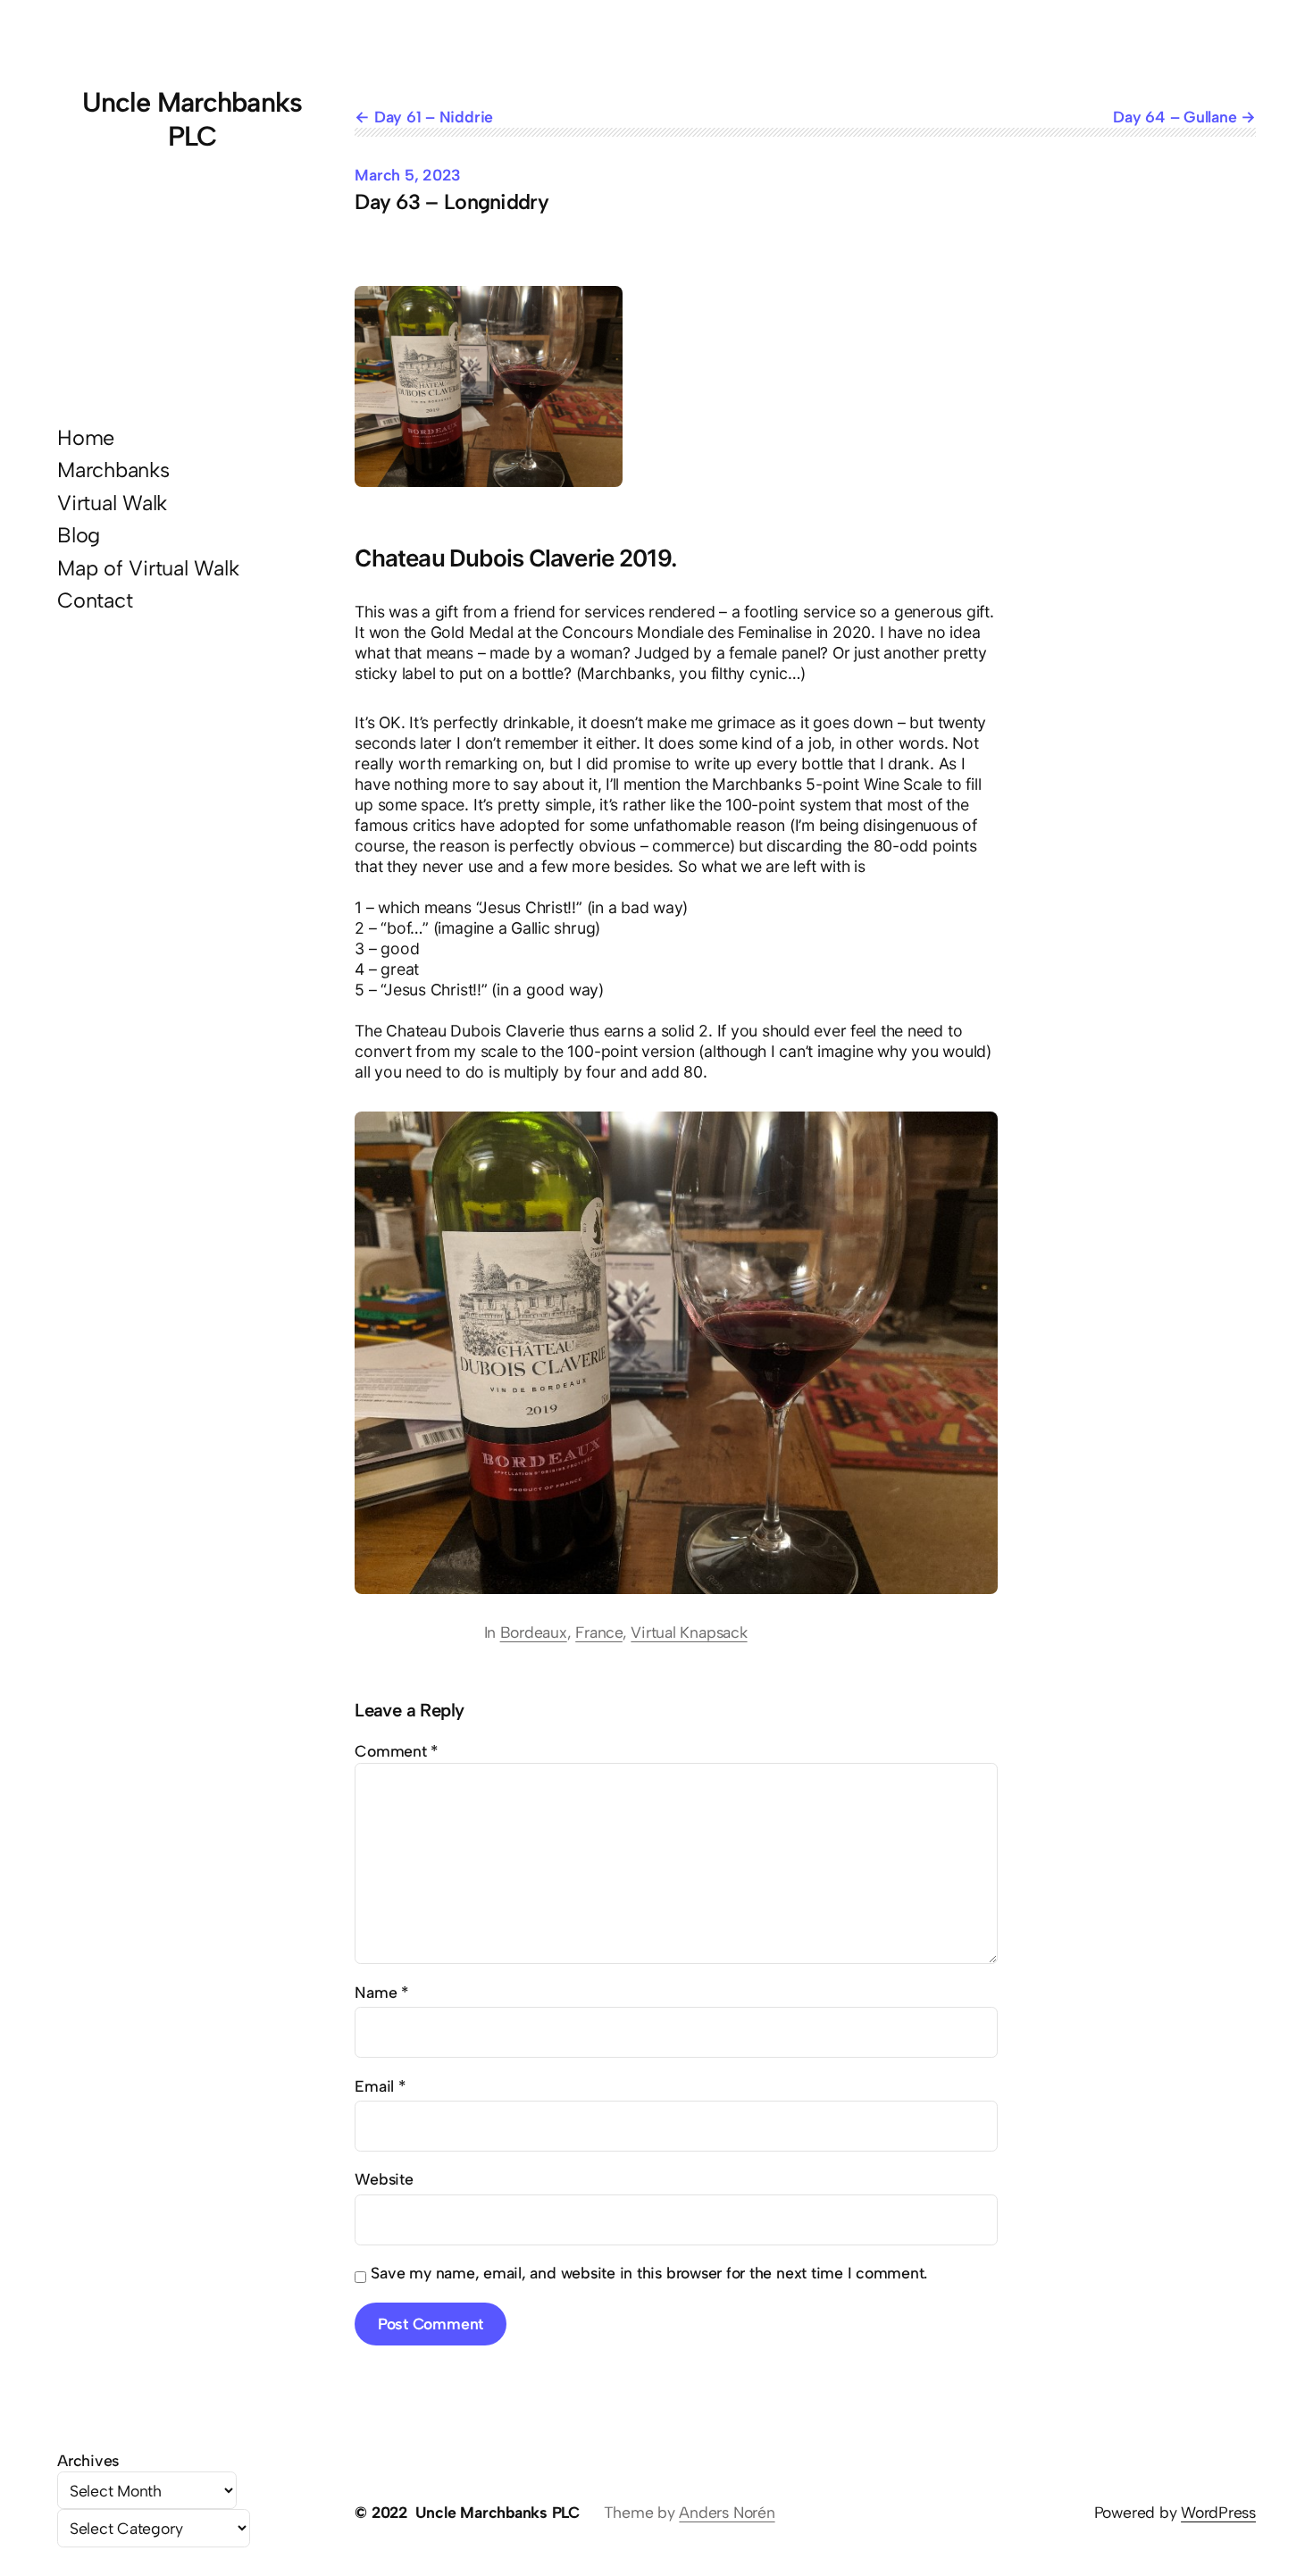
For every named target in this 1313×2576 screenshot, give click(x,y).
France (599, 1632)
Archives (88, 2460)
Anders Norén (727, 2512)
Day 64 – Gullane (1175, 117)
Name (381, 1992)
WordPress (1218, 2512)
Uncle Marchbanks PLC (192, 119)
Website (384, 2179)
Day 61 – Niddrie (434, 117)
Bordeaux (534, 1632)
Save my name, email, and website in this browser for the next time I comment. (649, 2273)
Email (380, 2086)
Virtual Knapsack (689, 1632)
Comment (396, 1751)
